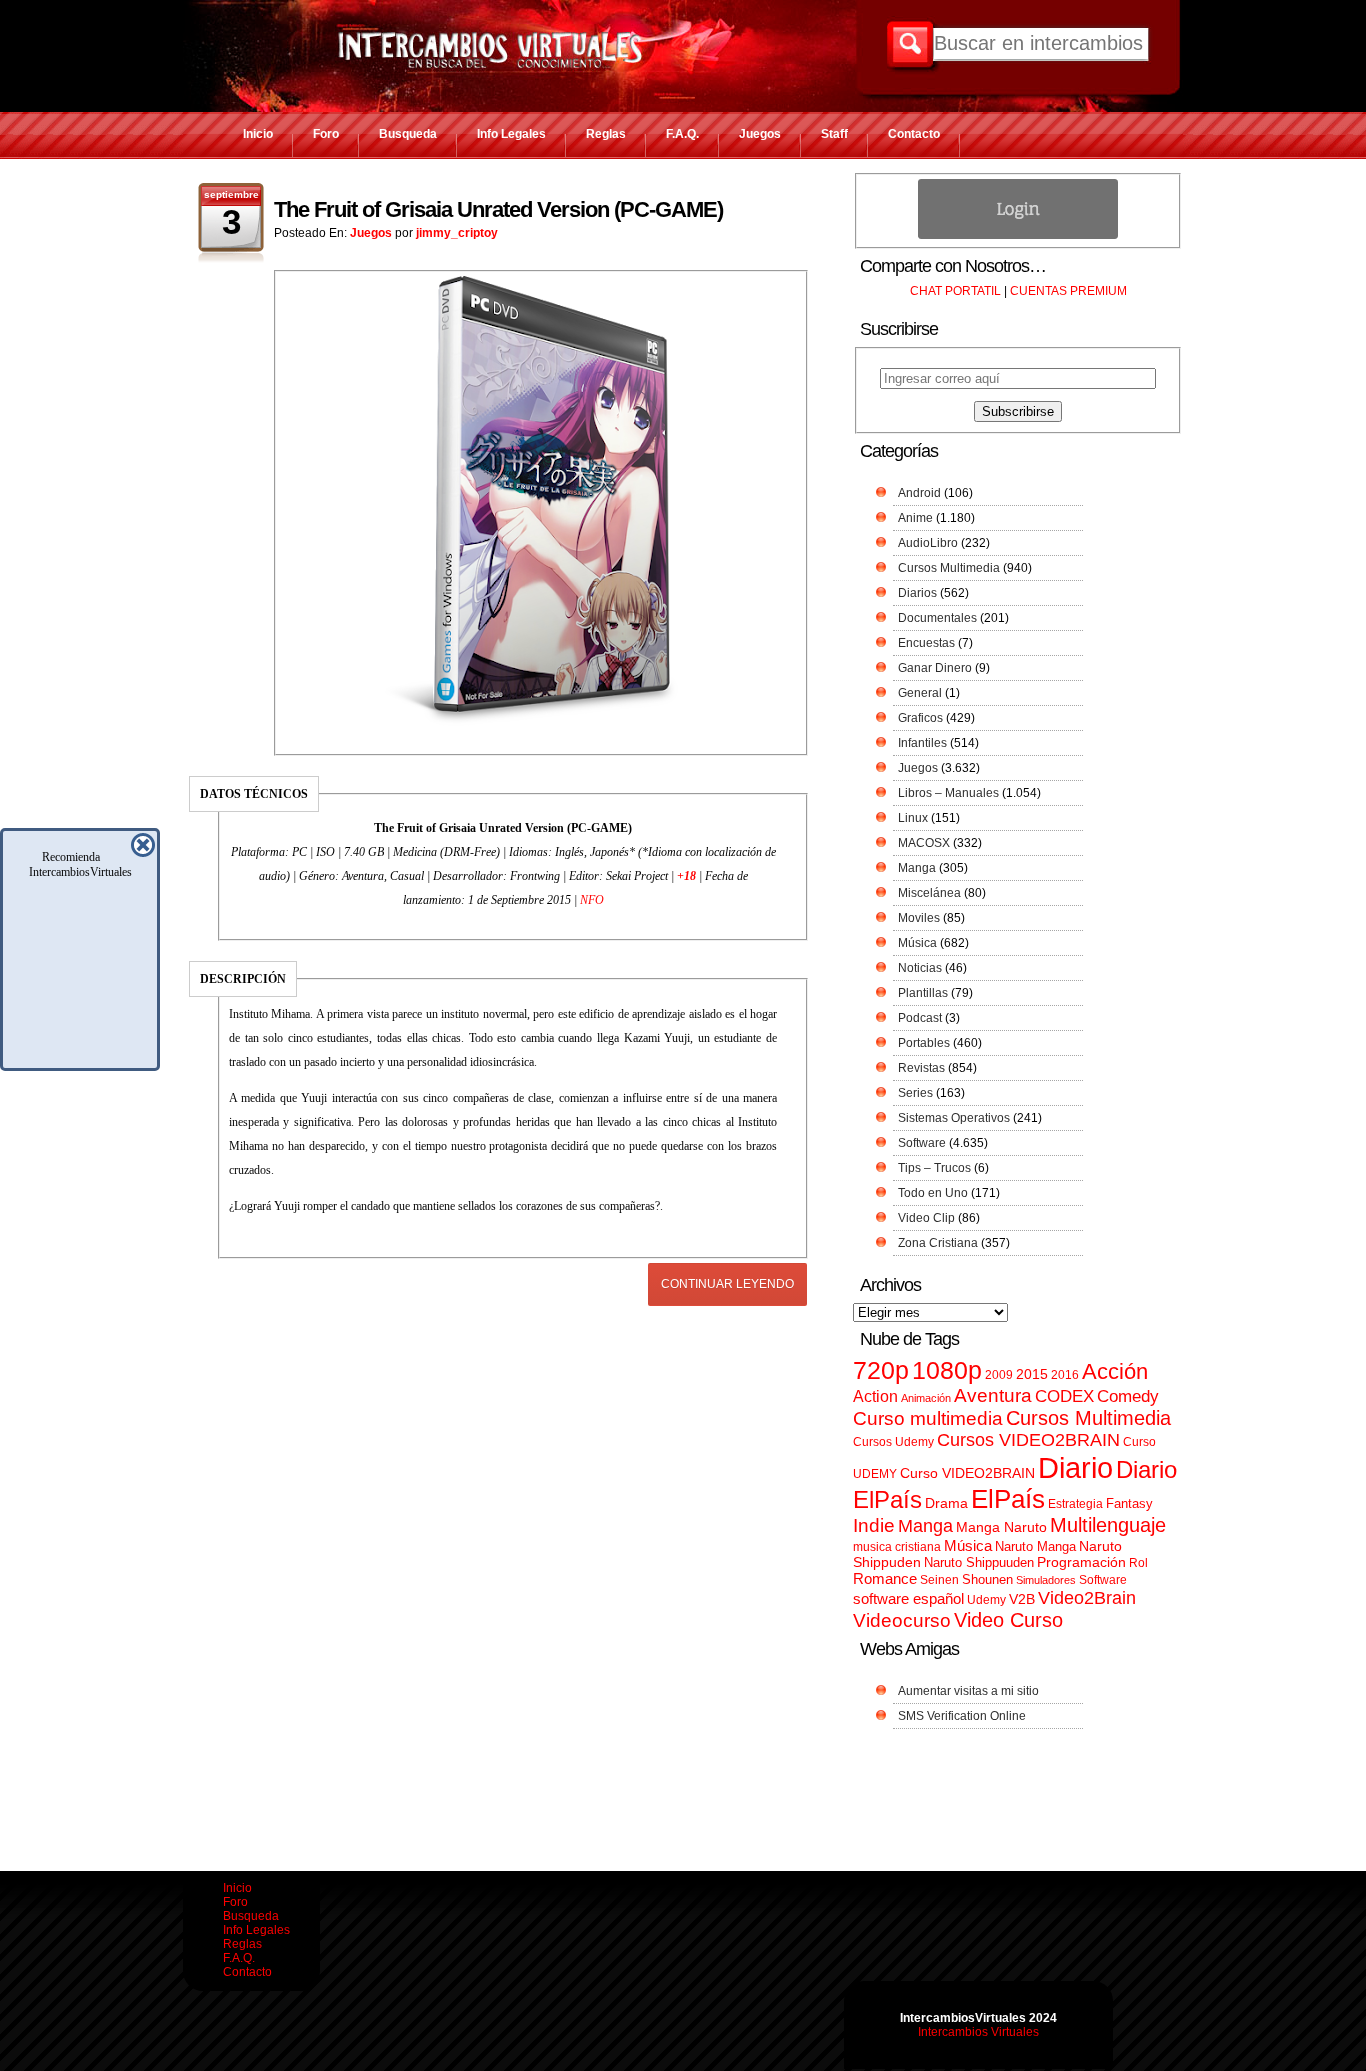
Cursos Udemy (893, 1442)
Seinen (939, 1580)
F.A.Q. (682, 134)
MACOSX (924, 843)
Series (915, 1093)
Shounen (987, 1579)
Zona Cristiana (938, 1243)
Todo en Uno (933, 1193)
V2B (1022, 1599)
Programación (1081, 1562)
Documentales (937, 618)
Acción (1115, 1371)
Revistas (921, 1068)
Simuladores (1046, 1580)
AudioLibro (928, 543)
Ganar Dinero (935, 668)
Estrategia (1075, 1504)
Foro (326, 134)
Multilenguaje (1108, 1525)
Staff (834, 134)
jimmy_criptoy (457, 233)
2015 (1032, 1374)
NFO (592, 900)
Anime (915, 518)
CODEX (1064, 1396)
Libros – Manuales (948, 793)
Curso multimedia (928, 1418)
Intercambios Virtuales (978, 2032)
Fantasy (1129, 1503)
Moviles (919, 918)
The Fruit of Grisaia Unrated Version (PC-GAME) (498, 209)
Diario (1075, 1467)
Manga (917, 868)
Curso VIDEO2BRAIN (967, 1473)
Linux (913, 818)
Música (917, 943)
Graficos (920, 718)
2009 (999, 1375)
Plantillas (923, 993)
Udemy (986, 1600)
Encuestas (926, 643)
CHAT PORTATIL (955, 291)
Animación (926, 1398)
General (920, 693)
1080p (947, 1370)
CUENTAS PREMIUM (1068, 291)
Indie (874, 1525)
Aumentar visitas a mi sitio (968, 1691)
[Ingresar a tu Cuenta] (1018, 235)
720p (881, 1370)
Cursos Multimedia (949, 568)
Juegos (760, 134)
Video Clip (926, 1218)
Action (875, 1396)
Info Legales (511, 134)
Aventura (993, 1395)
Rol (1138, 1563)
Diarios (917, 593)
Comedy (1128, 1396)
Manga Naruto (1001, 1527)
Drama (946, 1503)
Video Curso (1008, 1620)
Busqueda (408, 134)
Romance (885, 1578)
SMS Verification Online (962, 1716)
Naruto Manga (1035, 1546)
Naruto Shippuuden (979, 1562)
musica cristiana (897, 1547)
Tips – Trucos (934, 1168)
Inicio (258, 134)
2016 (1065, 1375)
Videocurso (902, 1620)
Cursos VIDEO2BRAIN (1028, 1440)
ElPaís (1008, 1499)
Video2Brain (1087, 1597)
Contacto (914, 134)
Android (919, 493)
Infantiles (922, 743)
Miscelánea (929, 893)
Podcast (920, 1018)
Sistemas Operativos (954, 1118)
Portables (924, 1043)
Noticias (920, 968)
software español (908, 1599)
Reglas (606, 134)
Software (922, 1143)
